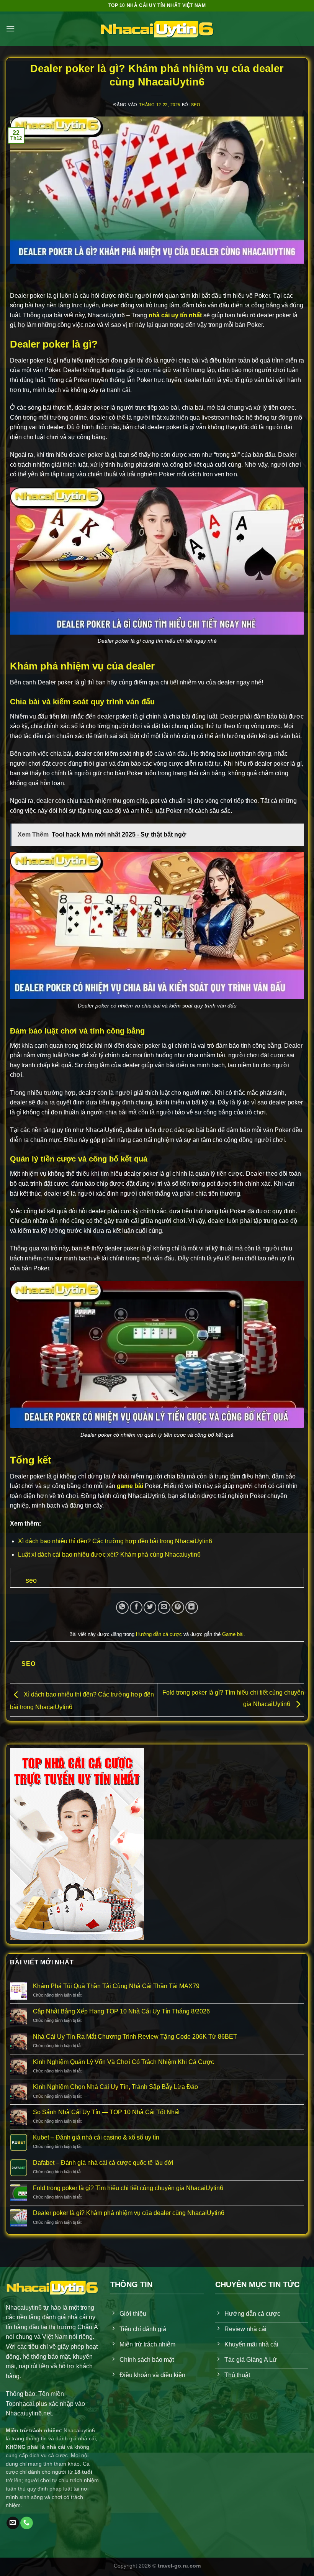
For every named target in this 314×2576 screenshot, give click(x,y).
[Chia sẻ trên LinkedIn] (192, 1607)
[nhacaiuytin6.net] (157, 29)
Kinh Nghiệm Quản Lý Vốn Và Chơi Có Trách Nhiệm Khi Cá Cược (123, 2062)
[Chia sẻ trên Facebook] (136, 1607)
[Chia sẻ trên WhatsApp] (122, 1607)
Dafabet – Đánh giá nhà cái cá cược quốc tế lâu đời (103, 2163)
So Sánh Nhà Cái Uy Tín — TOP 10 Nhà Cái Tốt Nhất (106, 2112)
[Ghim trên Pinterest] (178, 1607)
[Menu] (10, 29)
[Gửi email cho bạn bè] (164, 1607)
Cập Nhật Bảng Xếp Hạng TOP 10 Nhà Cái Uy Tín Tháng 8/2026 (121, 2011)
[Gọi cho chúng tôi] (27, 2523)
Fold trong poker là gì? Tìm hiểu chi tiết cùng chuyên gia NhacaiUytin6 (128, 2188)
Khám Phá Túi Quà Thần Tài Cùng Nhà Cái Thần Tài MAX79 (116, 1986)
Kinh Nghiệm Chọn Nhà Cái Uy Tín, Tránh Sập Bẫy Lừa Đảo (115, 2087)
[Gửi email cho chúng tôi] (13, 2523)
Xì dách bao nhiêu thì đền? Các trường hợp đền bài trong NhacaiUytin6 (115, 1541)
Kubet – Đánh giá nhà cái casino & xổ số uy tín (96, 2137)
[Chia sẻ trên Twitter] (150, 1607)
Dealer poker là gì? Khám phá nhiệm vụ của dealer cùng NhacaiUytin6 (129, 2213)
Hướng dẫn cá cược (159, 1634)
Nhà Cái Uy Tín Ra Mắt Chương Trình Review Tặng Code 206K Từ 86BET (135, 2037)
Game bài (233, 1634)
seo (196, 105)
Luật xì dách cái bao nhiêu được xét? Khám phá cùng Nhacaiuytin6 (109, 1555)
